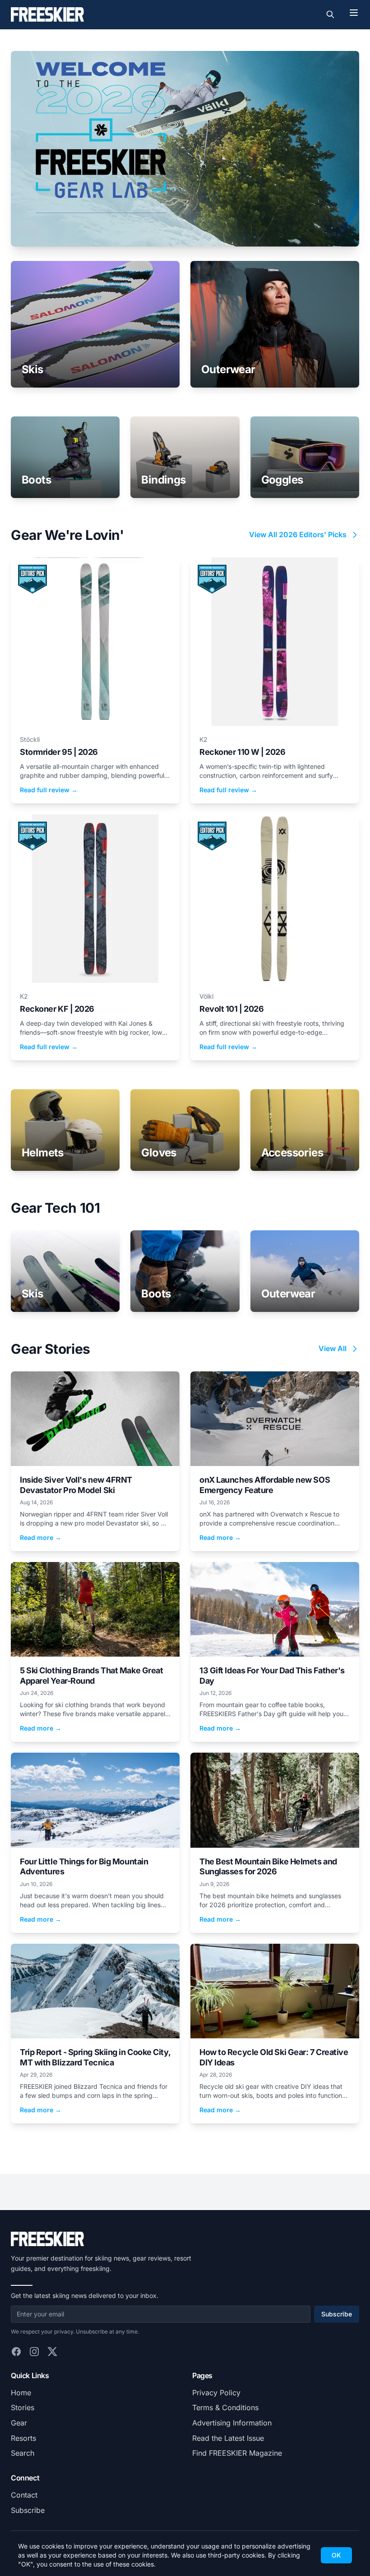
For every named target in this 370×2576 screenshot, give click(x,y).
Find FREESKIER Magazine (237, 2453)
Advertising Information (232, 2423)
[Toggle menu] (354, 13)
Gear (19, 2423)
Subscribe (337, 2314)
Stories (23, 2407)
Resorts (23, 2438)
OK (336, 2555)
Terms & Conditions (225, 2407)
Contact (24, 2495)
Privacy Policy (216, 2393)
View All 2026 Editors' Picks (298, 534)
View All (333, 1348)
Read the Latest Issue (228, 2438)
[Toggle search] (330, 14)
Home (21, 2393)
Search (23, 2453)
